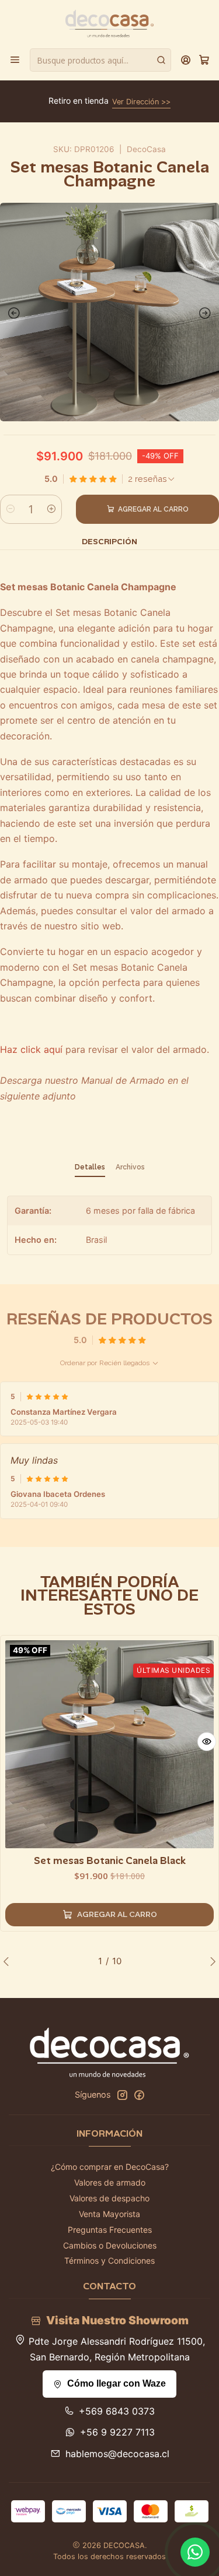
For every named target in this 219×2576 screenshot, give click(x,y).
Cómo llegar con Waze (117, 2383)
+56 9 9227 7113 (117, 2432)
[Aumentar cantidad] (51, 509)
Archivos (130, 1167)
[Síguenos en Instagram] (122, 2095)
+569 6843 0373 (117, 2411)
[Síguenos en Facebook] (139, 2095)
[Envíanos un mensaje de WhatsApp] (195, 2552)
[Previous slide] (12, 313)
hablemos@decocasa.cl (117, 2454)
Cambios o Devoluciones (110, 2245)
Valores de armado (110, 2182)
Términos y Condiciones (109, 2260)
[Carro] (204, 60)
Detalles (90, 1167)
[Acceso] (186, 60)
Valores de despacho (109, 2198)
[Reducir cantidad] (11, 509)
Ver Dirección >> (141, 102)
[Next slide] (207, 313)
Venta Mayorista (109, 2214)
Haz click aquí (31, 1049)
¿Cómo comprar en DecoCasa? (110, 2167)
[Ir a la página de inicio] (109, 23)
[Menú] (15, 60)
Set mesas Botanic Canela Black (110, 1860)
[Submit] (161, 60)
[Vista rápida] (207, 1742)
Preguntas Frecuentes (110, 2230)
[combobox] (100, 60)
